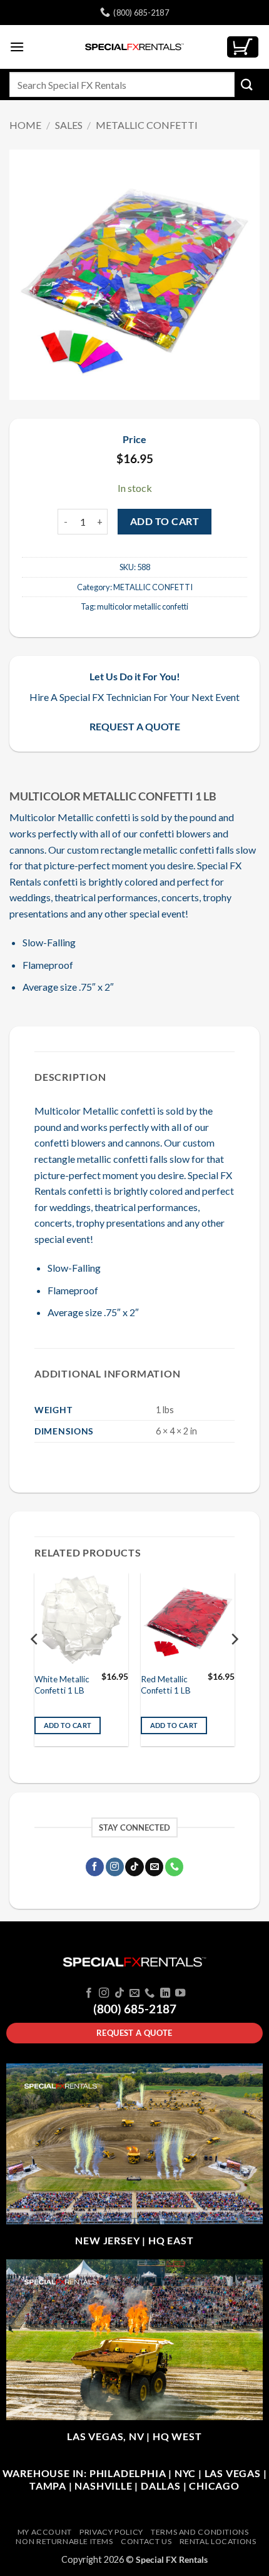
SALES (69, 125)
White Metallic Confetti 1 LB (62, 1685)
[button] (17, 47)
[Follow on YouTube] (180, 1993)
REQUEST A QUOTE (135, 726)
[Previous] (35, 1664)
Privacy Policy (111, 2532)
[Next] (234, 1664)
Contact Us (146, 2541)
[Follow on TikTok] (134, 1867)
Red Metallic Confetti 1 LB (166, 1685)
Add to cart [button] (68, 1725)
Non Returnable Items (64, 2541)
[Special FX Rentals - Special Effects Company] (134, 47)
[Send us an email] (154, 1867)
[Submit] (247, 84)
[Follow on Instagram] (115, 1867)
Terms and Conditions (200, 2532)
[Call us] (174, 1867)
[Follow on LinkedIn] (165, 1993)
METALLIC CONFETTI (147, 125)
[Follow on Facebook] (95, 1867)
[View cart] (243, 47)
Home (25, 125)
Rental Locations (218, 2541)
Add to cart (165, 521)
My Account (45, 2532)
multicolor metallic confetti (143, 606)
